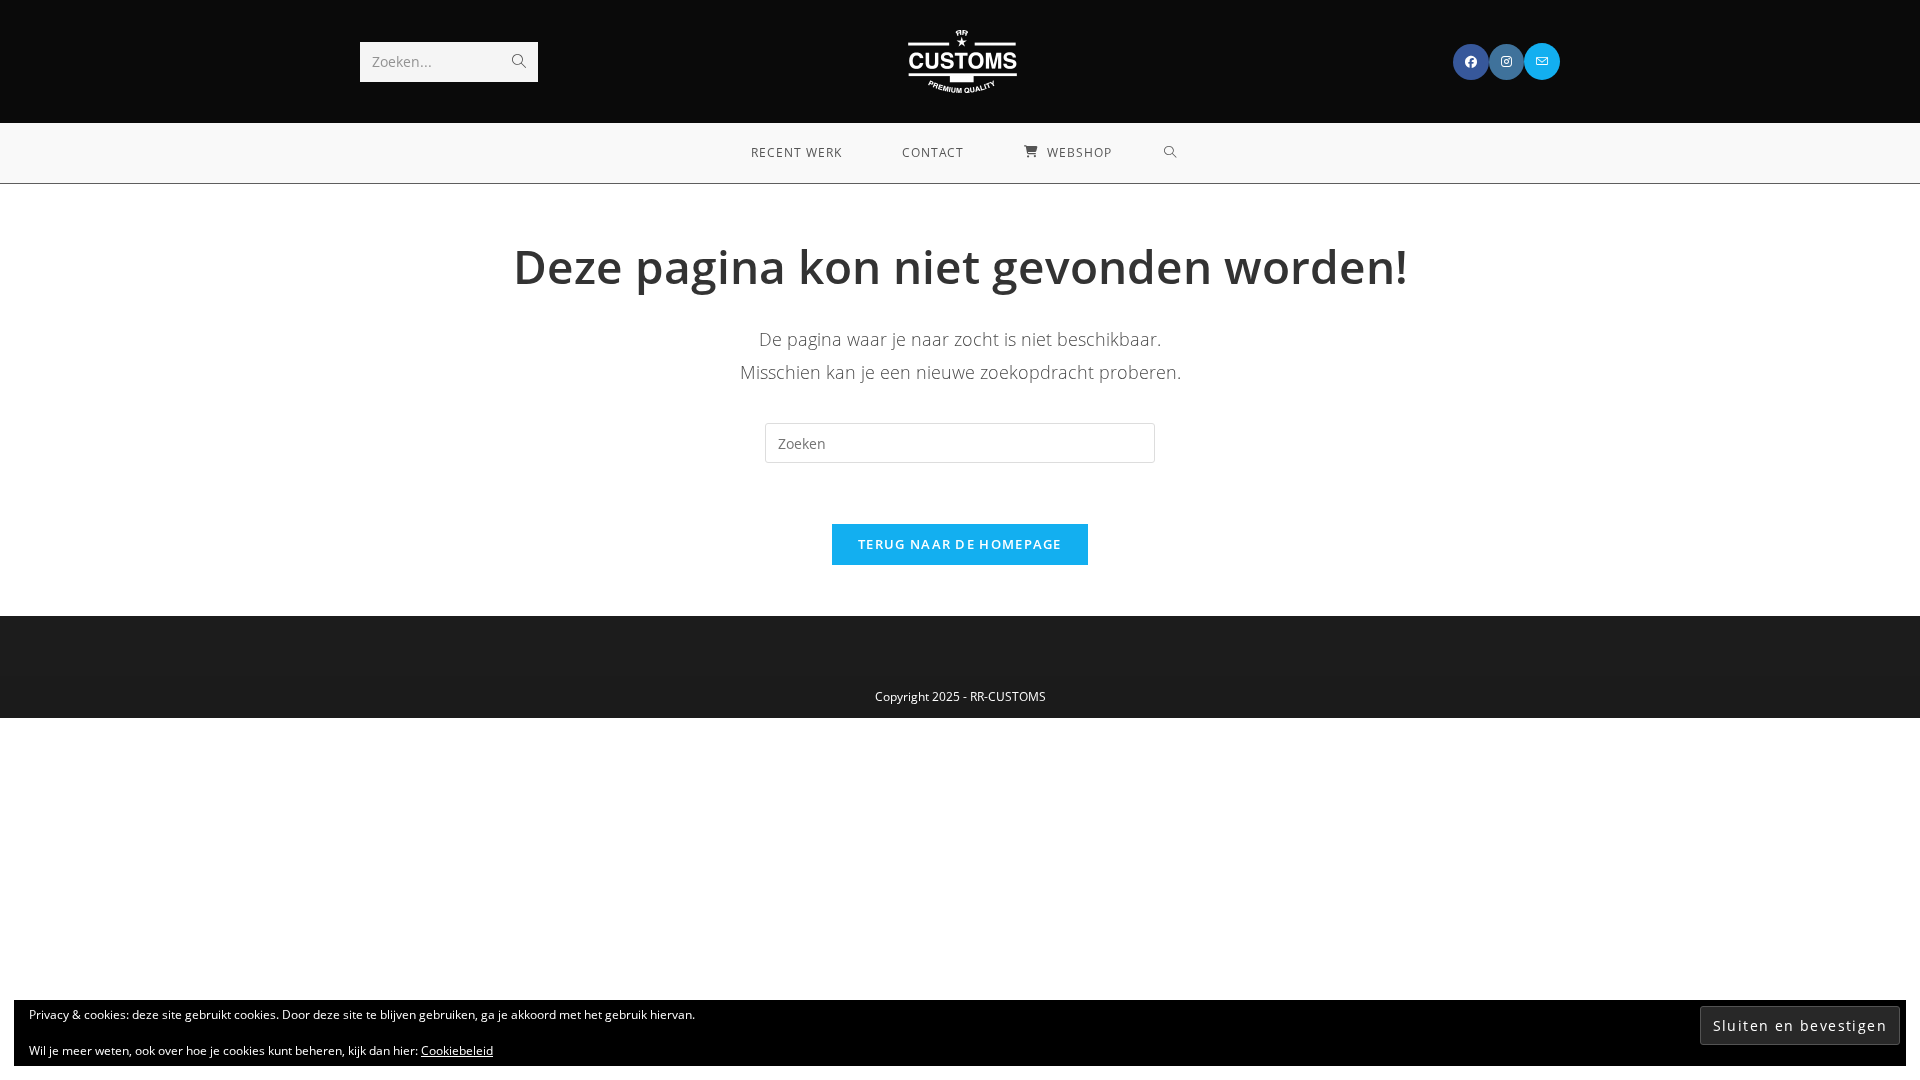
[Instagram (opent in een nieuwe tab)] (1506, 62)
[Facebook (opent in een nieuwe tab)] (1471, 62)
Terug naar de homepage (960, 544)
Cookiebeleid (457, 1050)
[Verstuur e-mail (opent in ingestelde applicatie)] (1542, 61)
